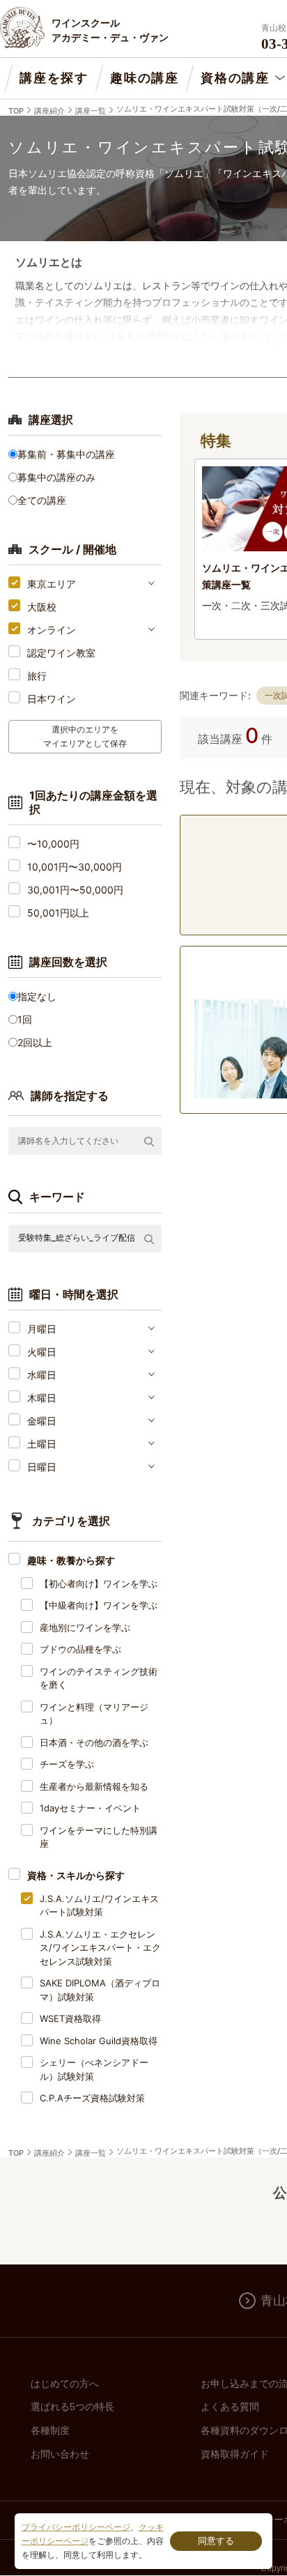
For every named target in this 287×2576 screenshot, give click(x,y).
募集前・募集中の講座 (66, 454)
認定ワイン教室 (61, 653)
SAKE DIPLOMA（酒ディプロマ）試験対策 (100, 1990)
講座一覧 (91, 111)
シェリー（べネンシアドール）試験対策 (94, 2069)
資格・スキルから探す (76, 1875)
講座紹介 (49, 111)
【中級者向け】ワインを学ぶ (99, 1605)
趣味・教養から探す (71, 1560)
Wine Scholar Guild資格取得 (99, 2041)
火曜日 (42, 1352)
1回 (25, 1019)
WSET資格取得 (70, 2018)
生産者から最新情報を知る (94, 1786)
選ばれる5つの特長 (72, 2407)
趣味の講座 (145, 78)
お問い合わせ (60, 2454)
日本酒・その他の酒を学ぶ (94, 1742)
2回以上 (35, 1042)
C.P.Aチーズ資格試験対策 (92, 2098)
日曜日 (42, 1467)
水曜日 (42, 1375)
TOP (16, 111)
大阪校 (42, 607)
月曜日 (42, 1329)
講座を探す (54, 78)
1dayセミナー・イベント (90, 1808)
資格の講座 (235, 78)
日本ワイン (52, 699)
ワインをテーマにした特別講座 (99, 1837)
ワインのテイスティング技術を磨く (99, 1678)
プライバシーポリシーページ (76, 2527)
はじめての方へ (65, 2384)
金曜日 (42, 1421)
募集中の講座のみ (56, 477)
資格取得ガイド (235, 2454)
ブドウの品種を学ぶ (80, 1649)
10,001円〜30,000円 (75, 867)
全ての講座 (42, 500)
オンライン (52, 630)
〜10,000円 (53, 844)
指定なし (37, 996)
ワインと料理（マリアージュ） (94, 1714)
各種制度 (50, 2430)
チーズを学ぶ (67, 1764)
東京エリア (52, 584)
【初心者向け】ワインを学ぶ (99, 1584)
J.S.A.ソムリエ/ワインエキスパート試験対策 (99, 1906)
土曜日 (42, 1444)
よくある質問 (230, 2407)
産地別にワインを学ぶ (85, 1627)
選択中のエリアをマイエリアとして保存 (85, 736)
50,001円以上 (58, 913)
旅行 (37, 676)
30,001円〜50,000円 (75, 890)
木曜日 (42, 1398)
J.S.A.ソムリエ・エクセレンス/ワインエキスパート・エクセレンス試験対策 (100, 1948)
